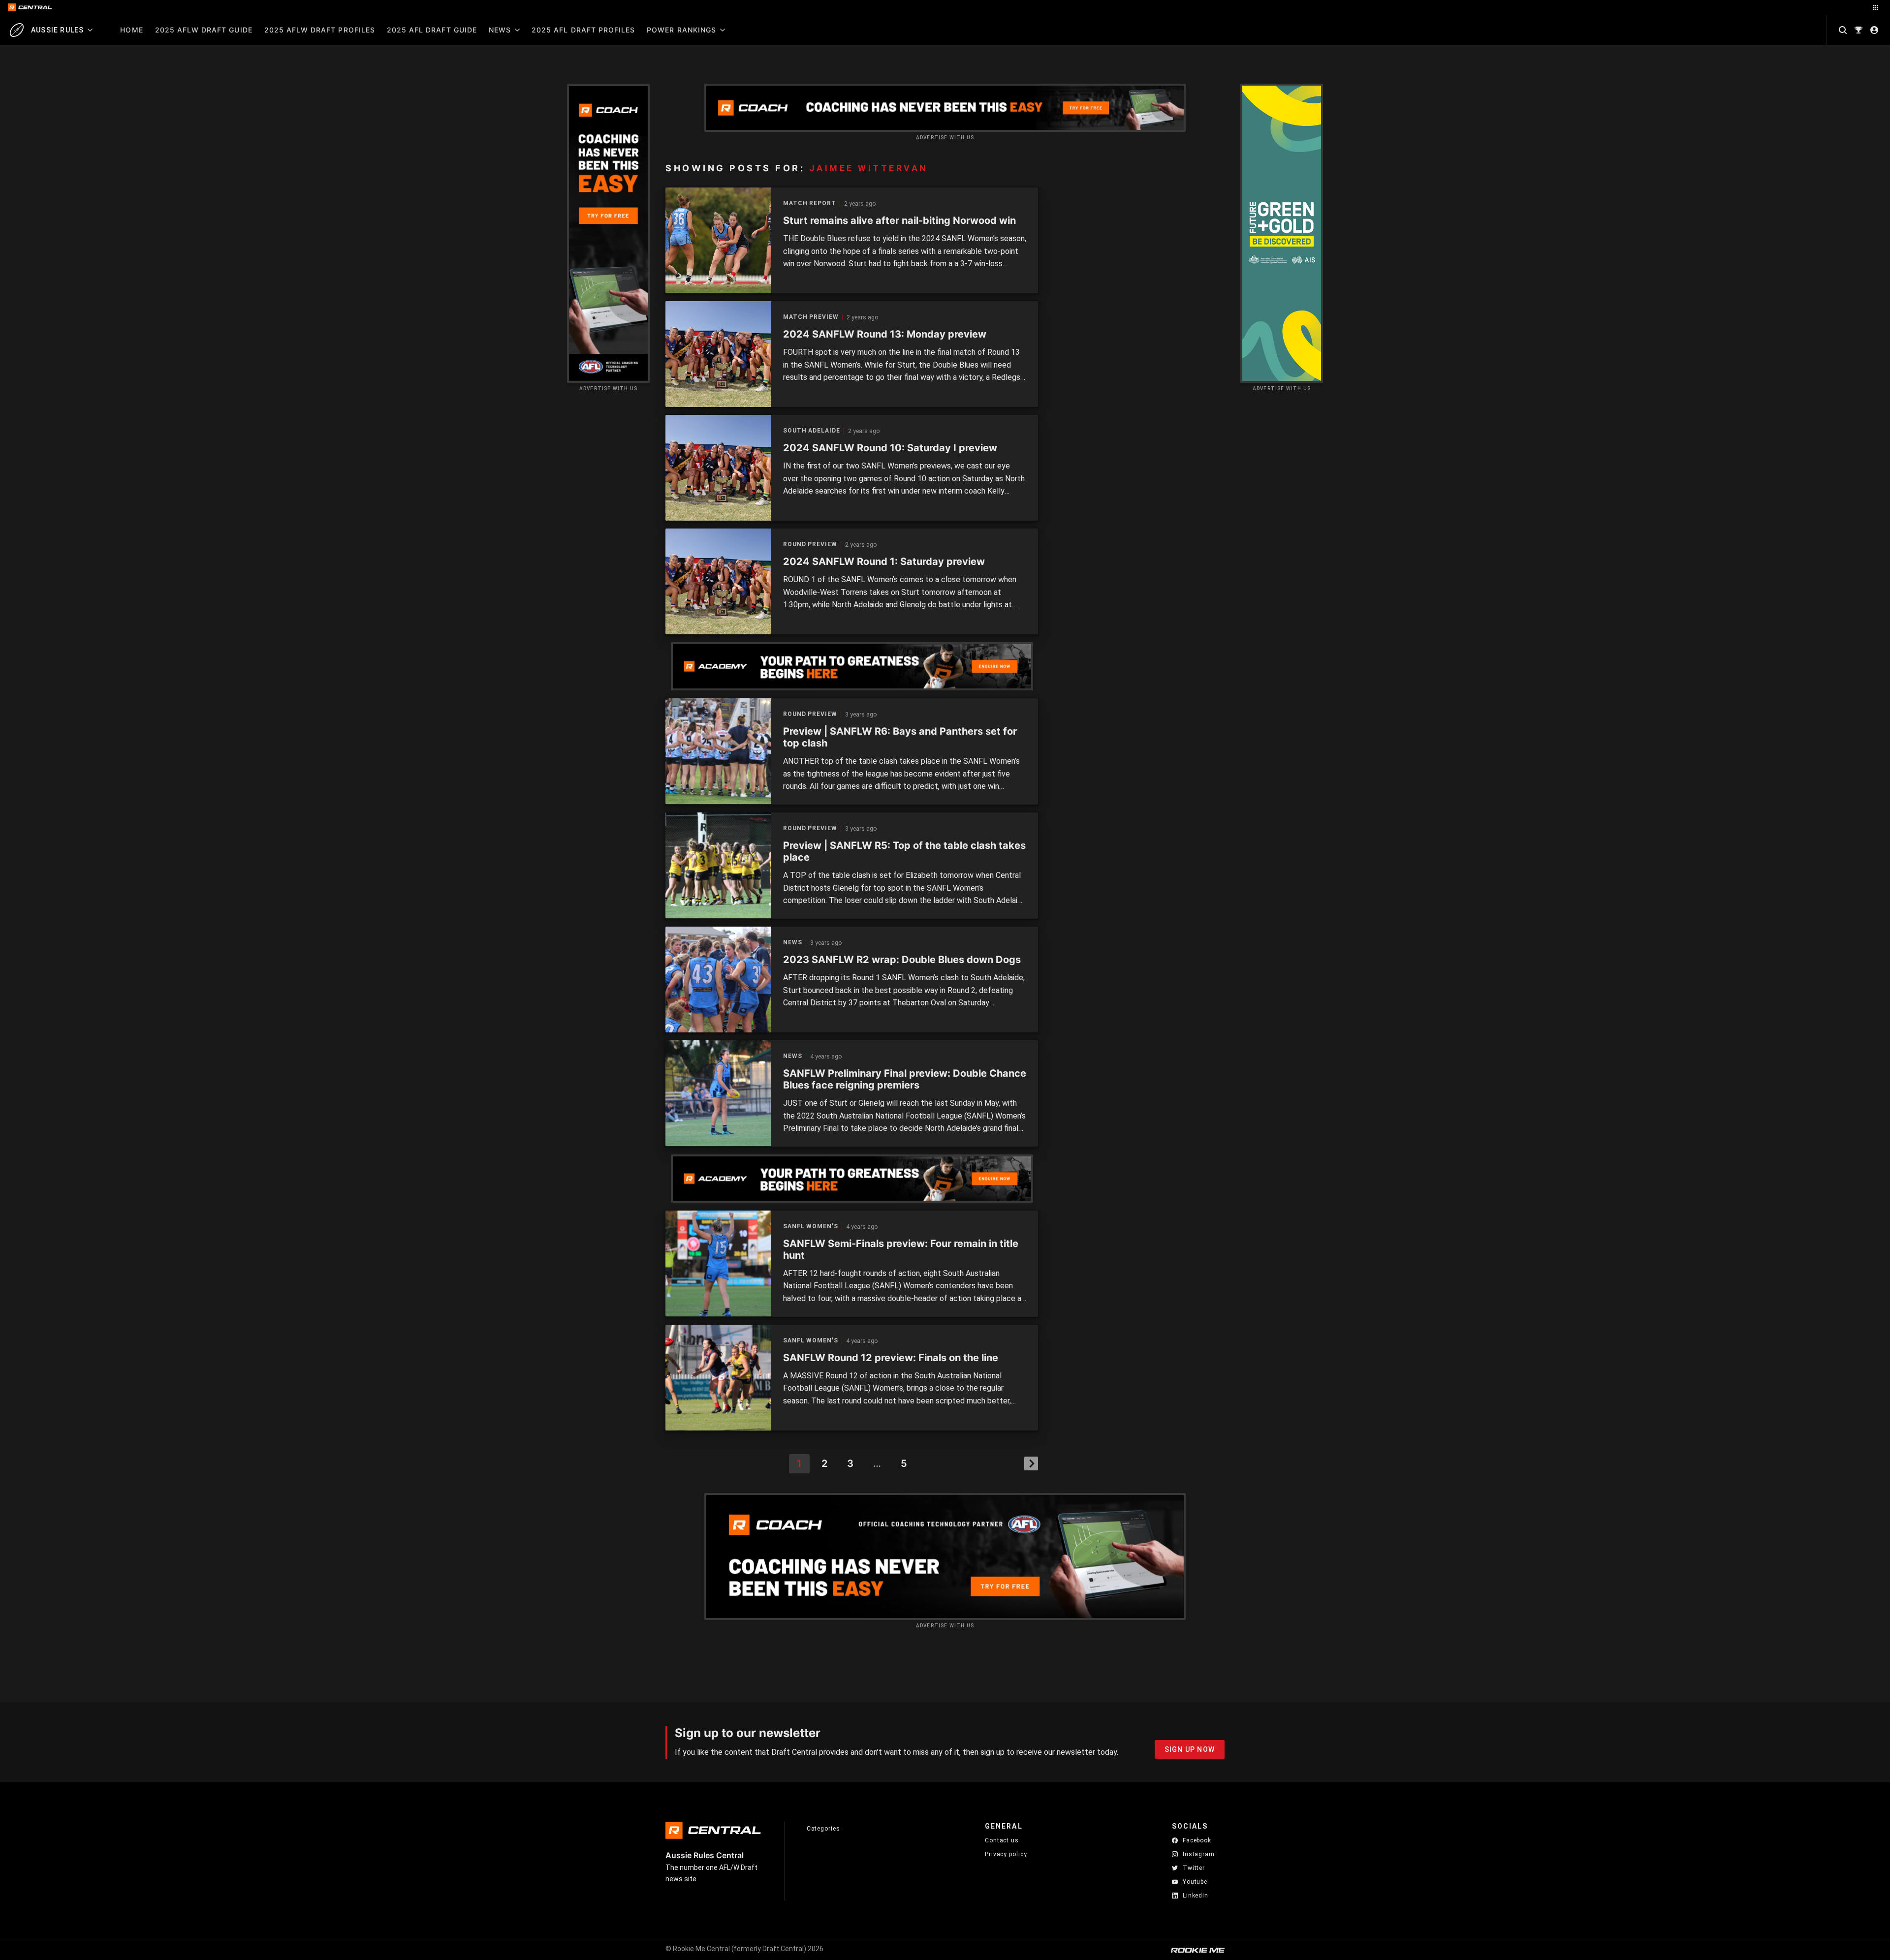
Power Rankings (681, 30)
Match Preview (811, 317)
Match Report (810, 203)
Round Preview (810, 544)
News (500, 30)
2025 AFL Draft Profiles (583, 30)
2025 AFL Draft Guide (432, 30)
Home (131, 30)
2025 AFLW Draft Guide (204, 30)
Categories (823, 1829)
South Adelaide (812, 431)
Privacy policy (1006, 1854)
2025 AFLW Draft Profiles (320, 30)
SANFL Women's (811, 1227)
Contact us (1002, 1840)
